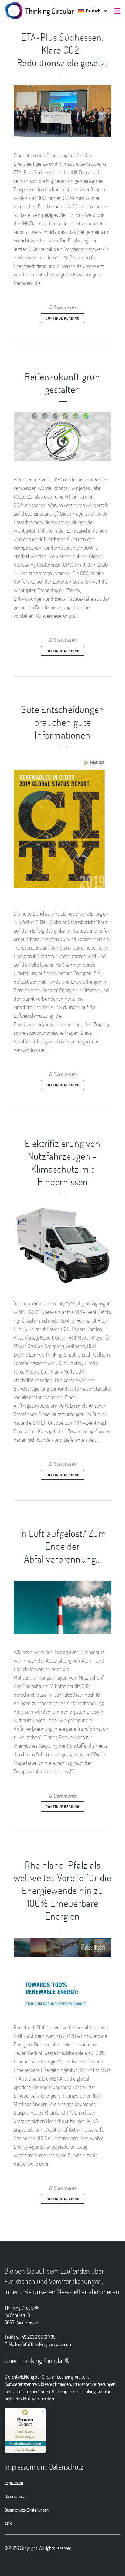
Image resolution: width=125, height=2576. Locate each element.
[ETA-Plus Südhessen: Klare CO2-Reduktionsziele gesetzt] (62, 111)
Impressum (14, 2482)
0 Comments (63, 307)
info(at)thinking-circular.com (45, 2344)
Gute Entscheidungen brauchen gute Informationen (62, 722)
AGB (8, 2524)
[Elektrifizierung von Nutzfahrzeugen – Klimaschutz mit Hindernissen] (62, 1245)
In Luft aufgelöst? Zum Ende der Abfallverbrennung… (63, 1546)
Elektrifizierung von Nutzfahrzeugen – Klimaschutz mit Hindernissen (63, 1162)
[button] (89, 11)
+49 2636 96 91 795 (38, 2337)
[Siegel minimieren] (43, 2411)
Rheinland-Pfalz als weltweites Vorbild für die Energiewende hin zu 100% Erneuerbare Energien (62, 1890)
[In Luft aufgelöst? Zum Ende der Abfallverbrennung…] (62, 1607)
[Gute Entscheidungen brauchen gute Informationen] (62, 826)
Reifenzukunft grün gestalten (62, 383)
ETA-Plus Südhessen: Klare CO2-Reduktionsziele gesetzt (63, 50)
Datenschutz (15, 2496)
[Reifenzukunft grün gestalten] (62, 436)
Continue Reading (62, 318)
